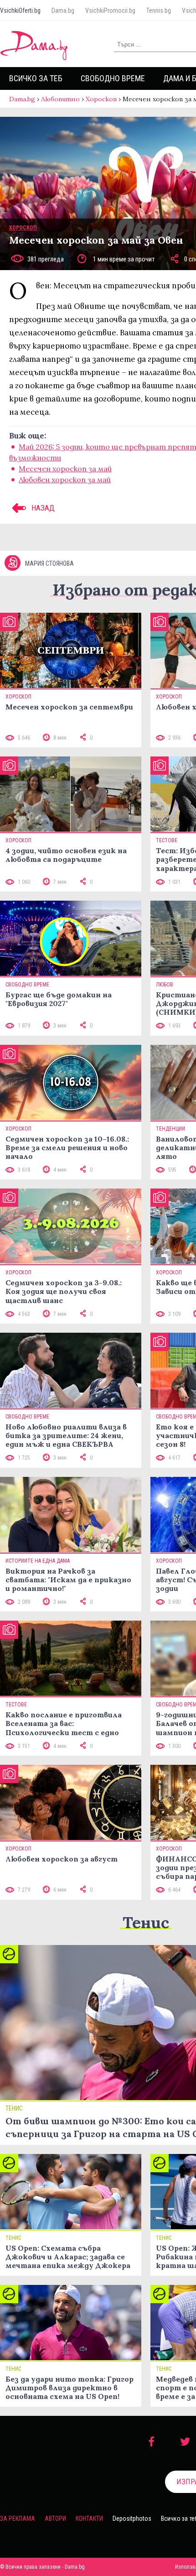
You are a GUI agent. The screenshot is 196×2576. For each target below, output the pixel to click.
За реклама (18, 2519)
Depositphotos (132, 2519)
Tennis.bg (159, 10)
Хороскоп (101, 99)
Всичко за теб (36, 78)
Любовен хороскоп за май (65, 480)
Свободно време (113, 78)
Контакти (89, 2519)
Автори (55, 2519)
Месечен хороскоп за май (65, 469)
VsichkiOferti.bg (20, 10)
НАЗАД (42, 508)
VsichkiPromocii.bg (110, 10)
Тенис (146, 1922)
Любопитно (60, 99)
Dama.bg (63, 10)
